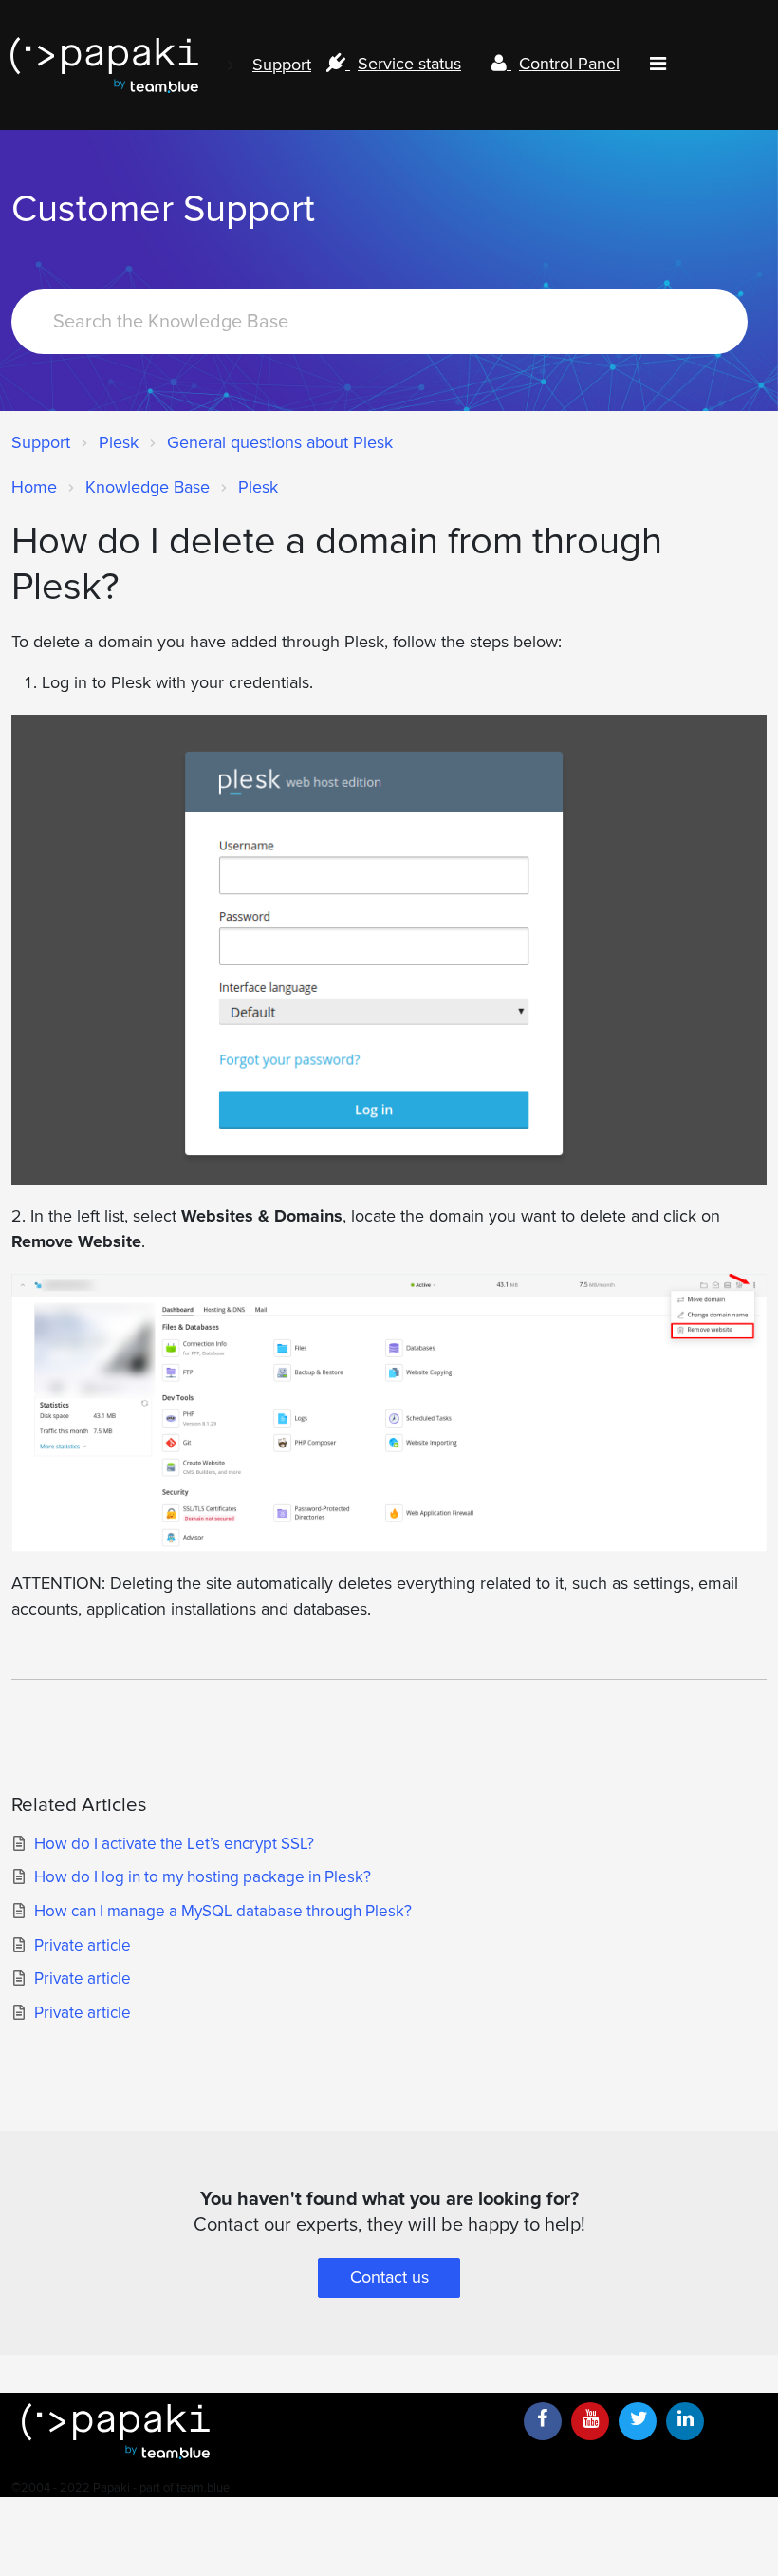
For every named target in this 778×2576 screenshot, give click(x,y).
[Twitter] (638, 2421)
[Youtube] (590, 2421)
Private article (83, 1945)
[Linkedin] (685, 2421)
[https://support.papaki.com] (259, 2431)
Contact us (389, 2277)
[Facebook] (543, 2421)
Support (282, 65)
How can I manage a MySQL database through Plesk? (223, 1911)
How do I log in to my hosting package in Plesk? (203, 1877)
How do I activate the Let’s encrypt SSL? (174, 1844)
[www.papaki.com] (104, 65)
